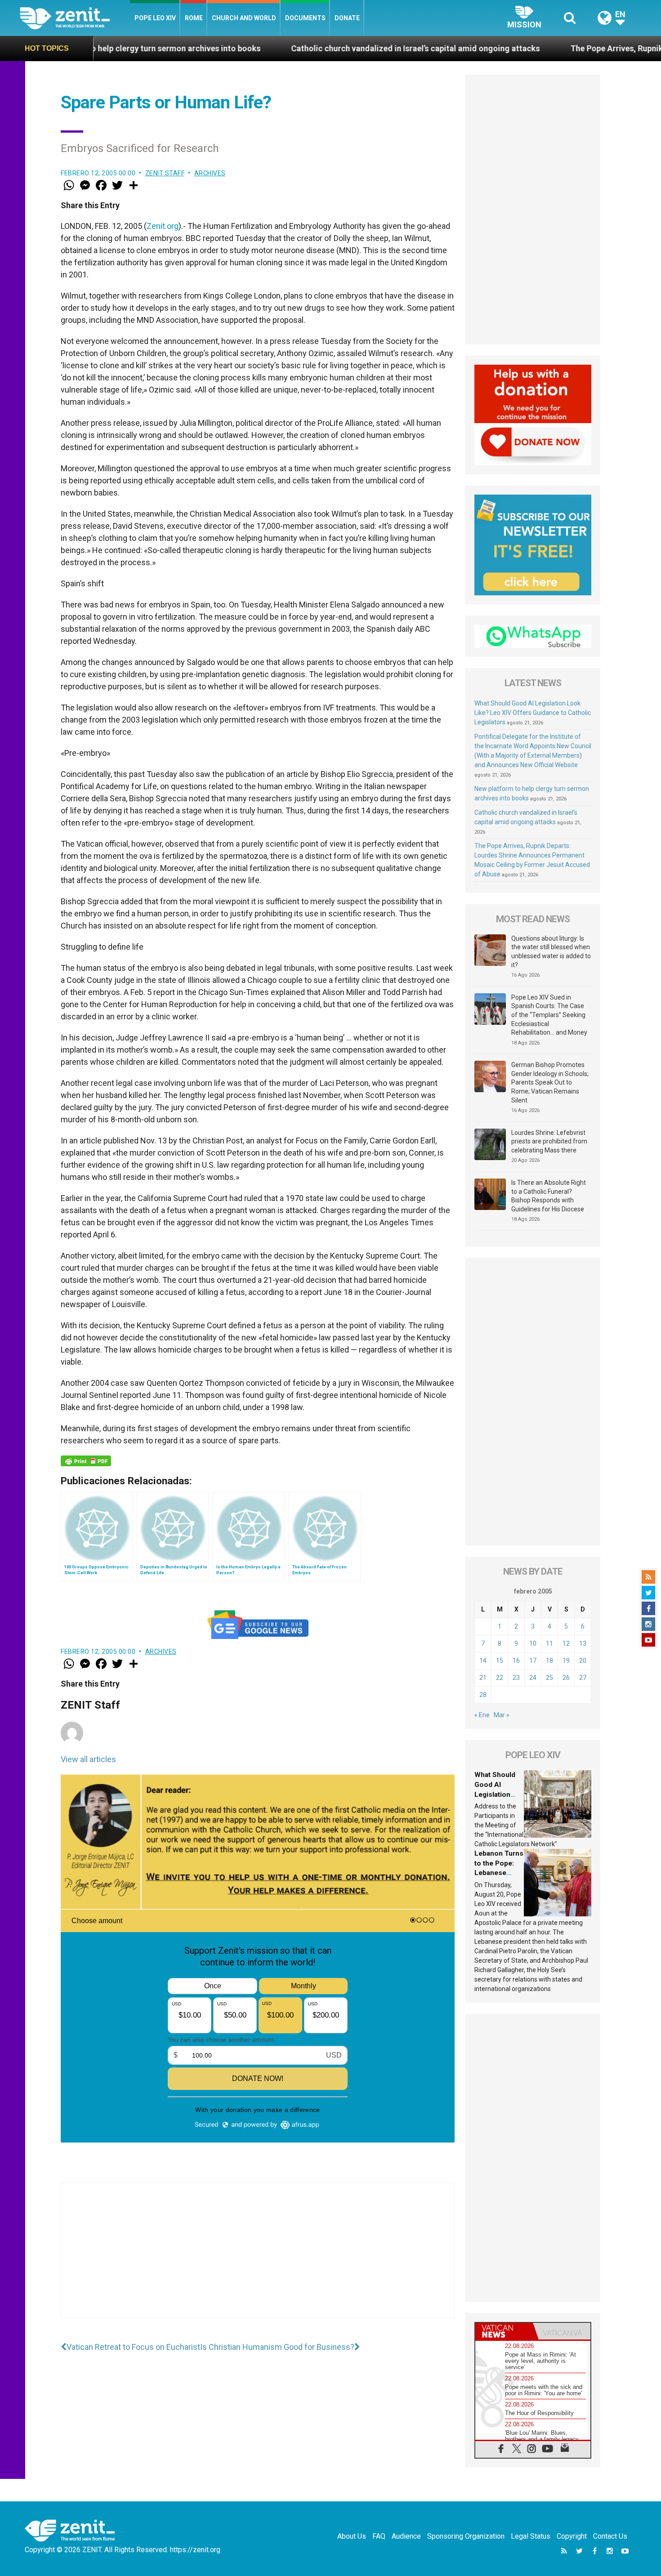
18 (549, 1661)
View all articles (88, 1759)
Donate (347, 18)
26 (566, 1678)
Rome (194, 18)
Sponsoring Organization (466, 2536)
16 (516, 1661)
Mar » (502, 1715)
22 (500, 1678)
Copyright (572, 2536)
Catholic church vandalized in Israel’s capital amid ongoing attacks (296, 48)
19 (566, 1661)
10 (533, 1643)
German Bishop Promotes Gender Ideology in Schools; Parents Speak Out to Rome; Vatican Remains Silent (550, 1082)
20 (583, 1661)
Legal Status (531, 2536)
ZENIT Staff (165, 173)
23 (516, 1678)
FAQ (379, 2536)
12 (566, 1643)
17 (533, 1661)
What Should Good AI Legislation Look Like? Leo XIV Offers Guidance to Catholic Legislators (533, 713)
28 (483, 1695)
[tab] (504, 2331)
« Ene (482, 1715)
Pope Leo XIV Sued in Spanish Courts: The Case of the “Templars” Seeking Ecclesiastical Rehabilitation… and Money (549, 1015)
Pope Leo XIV (155, 18)
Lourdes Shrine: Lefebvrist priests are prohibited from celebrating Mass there (549, 1141)
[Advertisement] (258, 2259)
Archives (210, 173)
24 (533, 1678)
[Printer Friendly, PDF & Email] (86, 1461)
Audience (406, 2536)
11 (549, 1643)
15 (500, 1661)
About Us (352, 2536)
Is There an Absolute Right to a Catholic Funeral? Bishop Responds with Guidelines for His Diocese (549, 1196)
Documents (305, 18)
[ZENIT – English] (75, 18)
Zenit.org (163, 226)
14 (483, 1661)
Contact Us (610, 2536)
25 (549, 1678)
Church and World (244, 18)
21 (483, 1678)
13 (583, 1643)
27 (583, 1678)
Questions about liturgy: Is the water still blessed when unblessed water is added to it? (551, 952)
